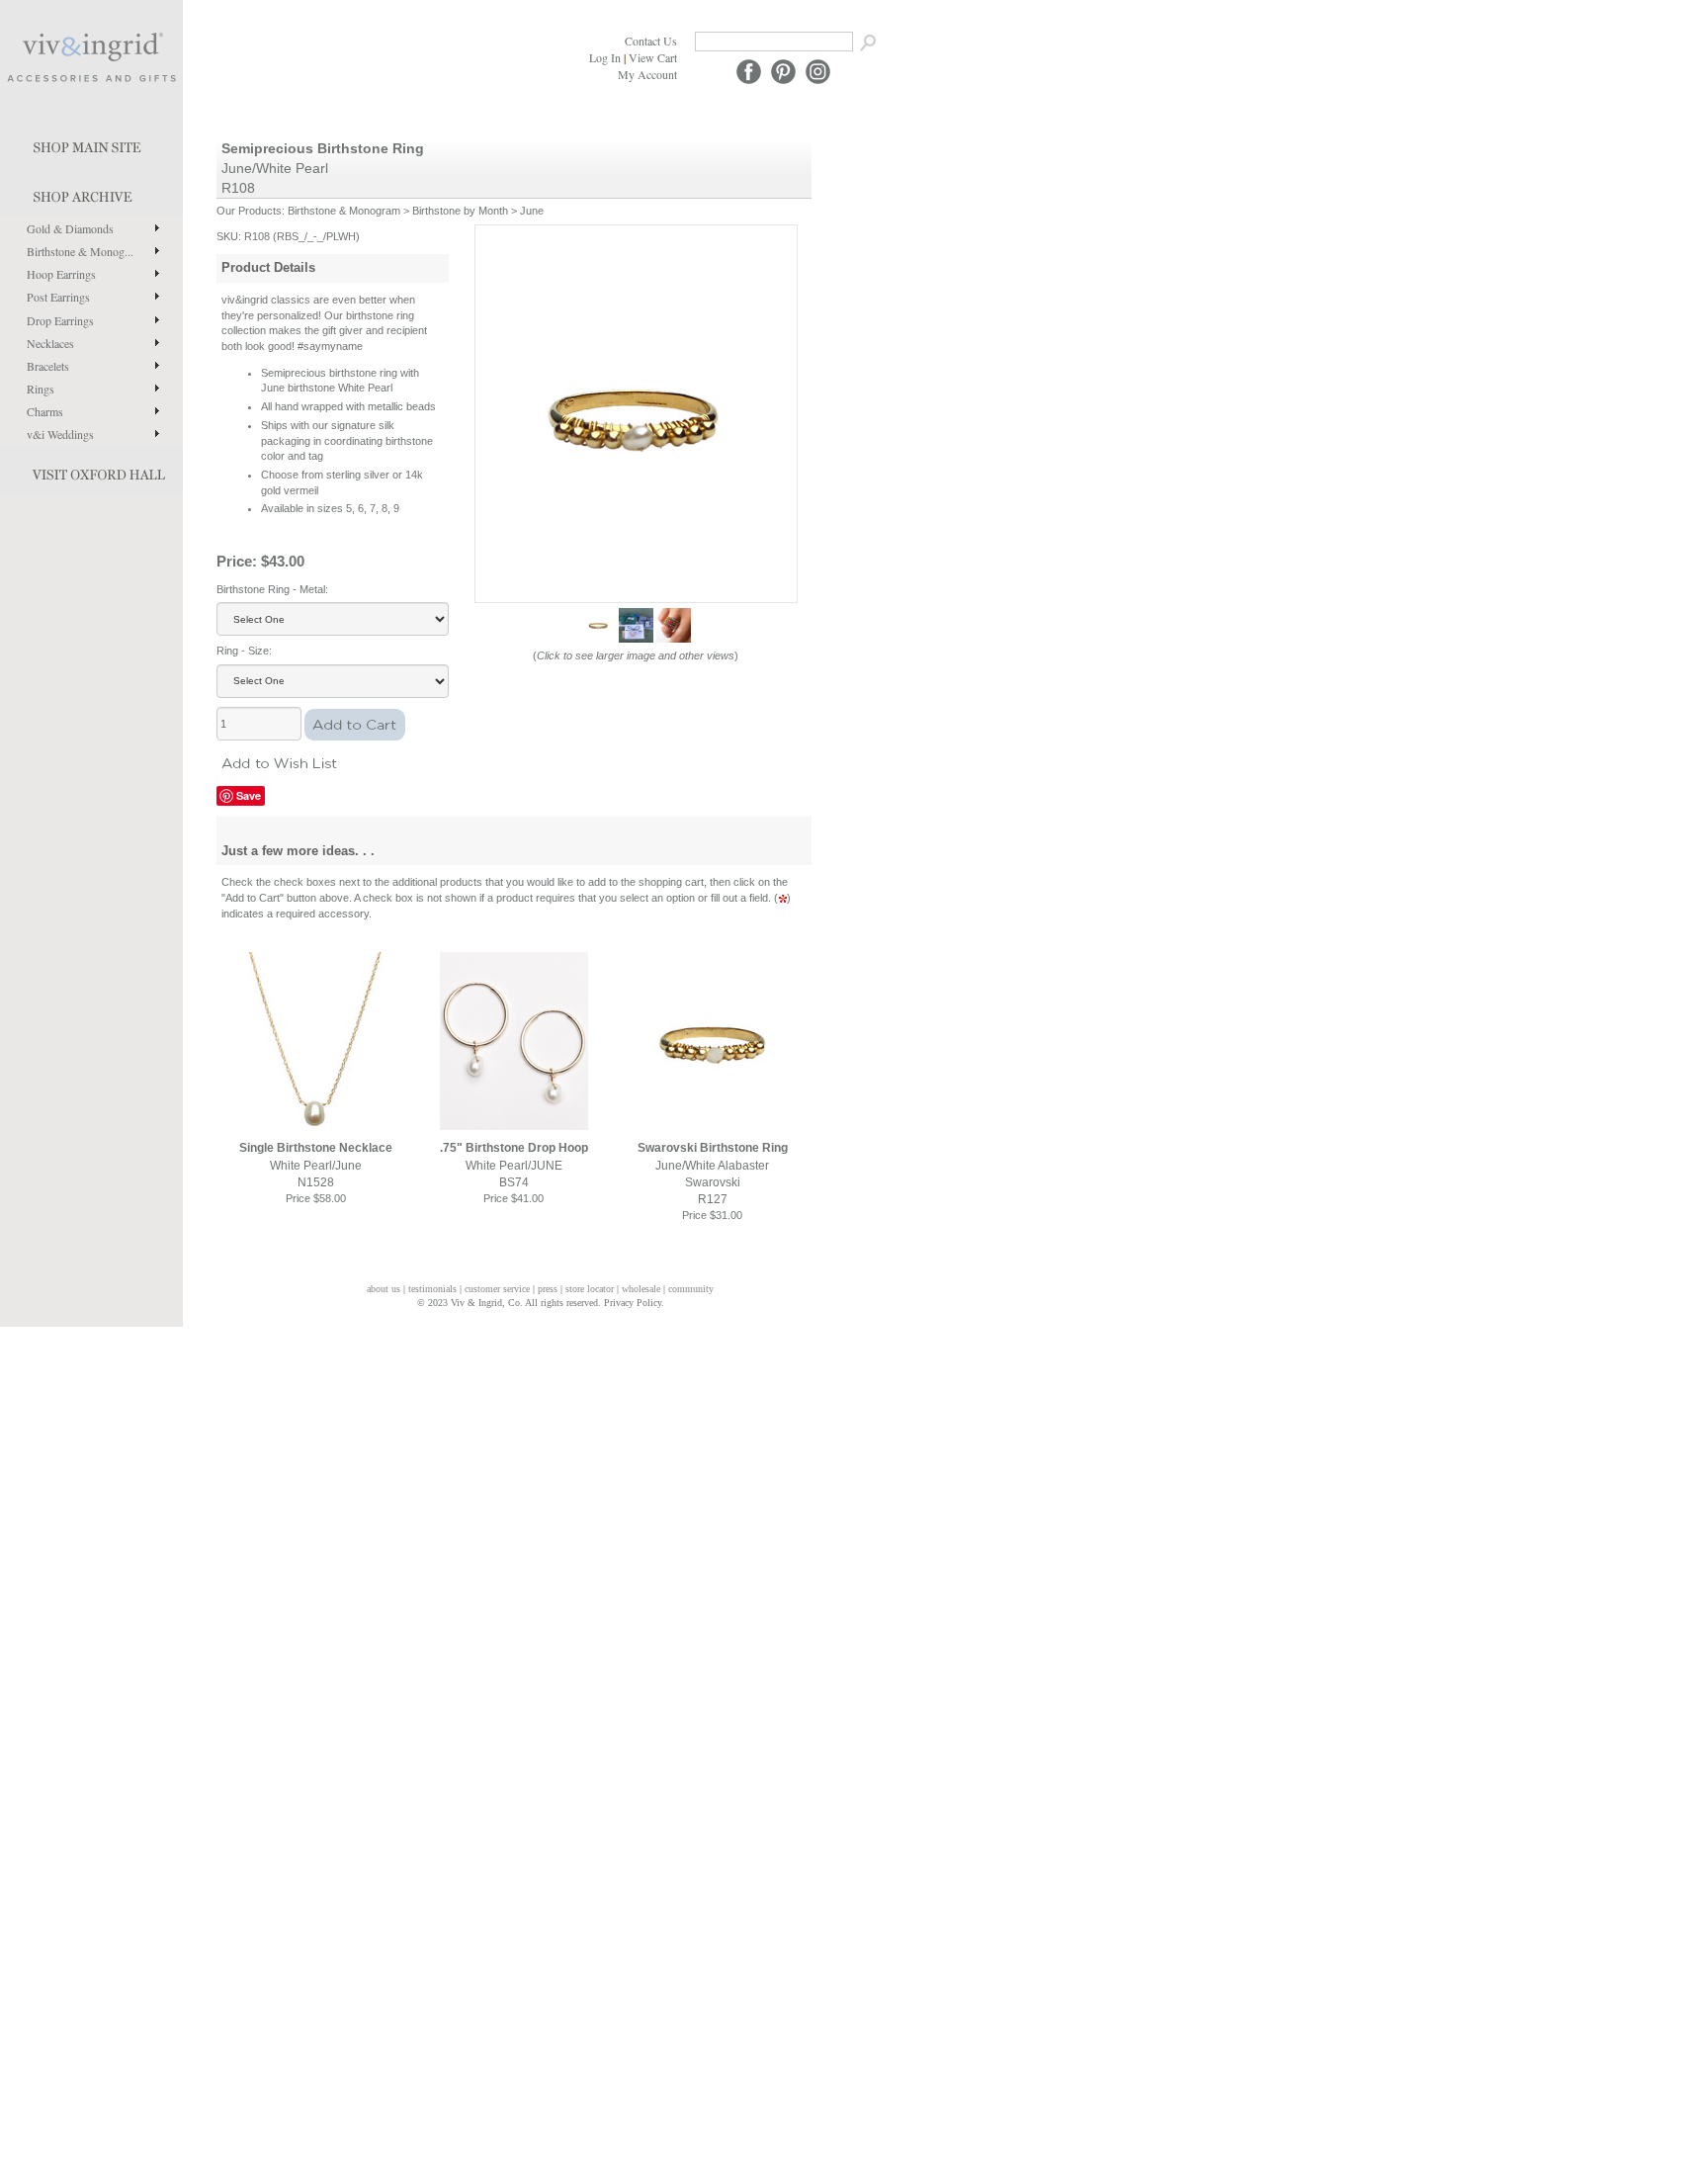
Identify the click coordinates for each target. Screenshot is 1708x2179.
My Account (647, 74)
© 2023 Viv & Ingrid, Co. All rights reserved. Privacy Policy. (541, 1303)
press (548, 1289)
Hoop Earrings (61, 274)
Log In (605, 57)
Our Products (249, 211)
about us (384, 1289)
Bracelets (48, 366)
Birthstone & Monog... (80, 251)
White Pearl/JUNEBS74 (514, 1165)
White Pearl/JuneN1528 (316, 1165)
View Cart (653, 57)
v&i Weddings (60, 434)
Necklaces (50, 343)
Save (249, 795)
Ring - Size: (244, 651)
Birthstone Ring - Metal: (272, 589)
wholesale (641, 1289)
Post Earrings (58, 297)
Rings (41, 389)
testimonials (432, 1289)
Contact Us (651, 41)
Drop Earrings (60, 320)
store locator (590, 1289)
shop (91, 193)
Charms (45, 411)
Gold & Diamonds (70, 228)
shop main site (91, 143)
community (691, 1289)
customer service (497, 1289)
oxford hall (91, 471)
